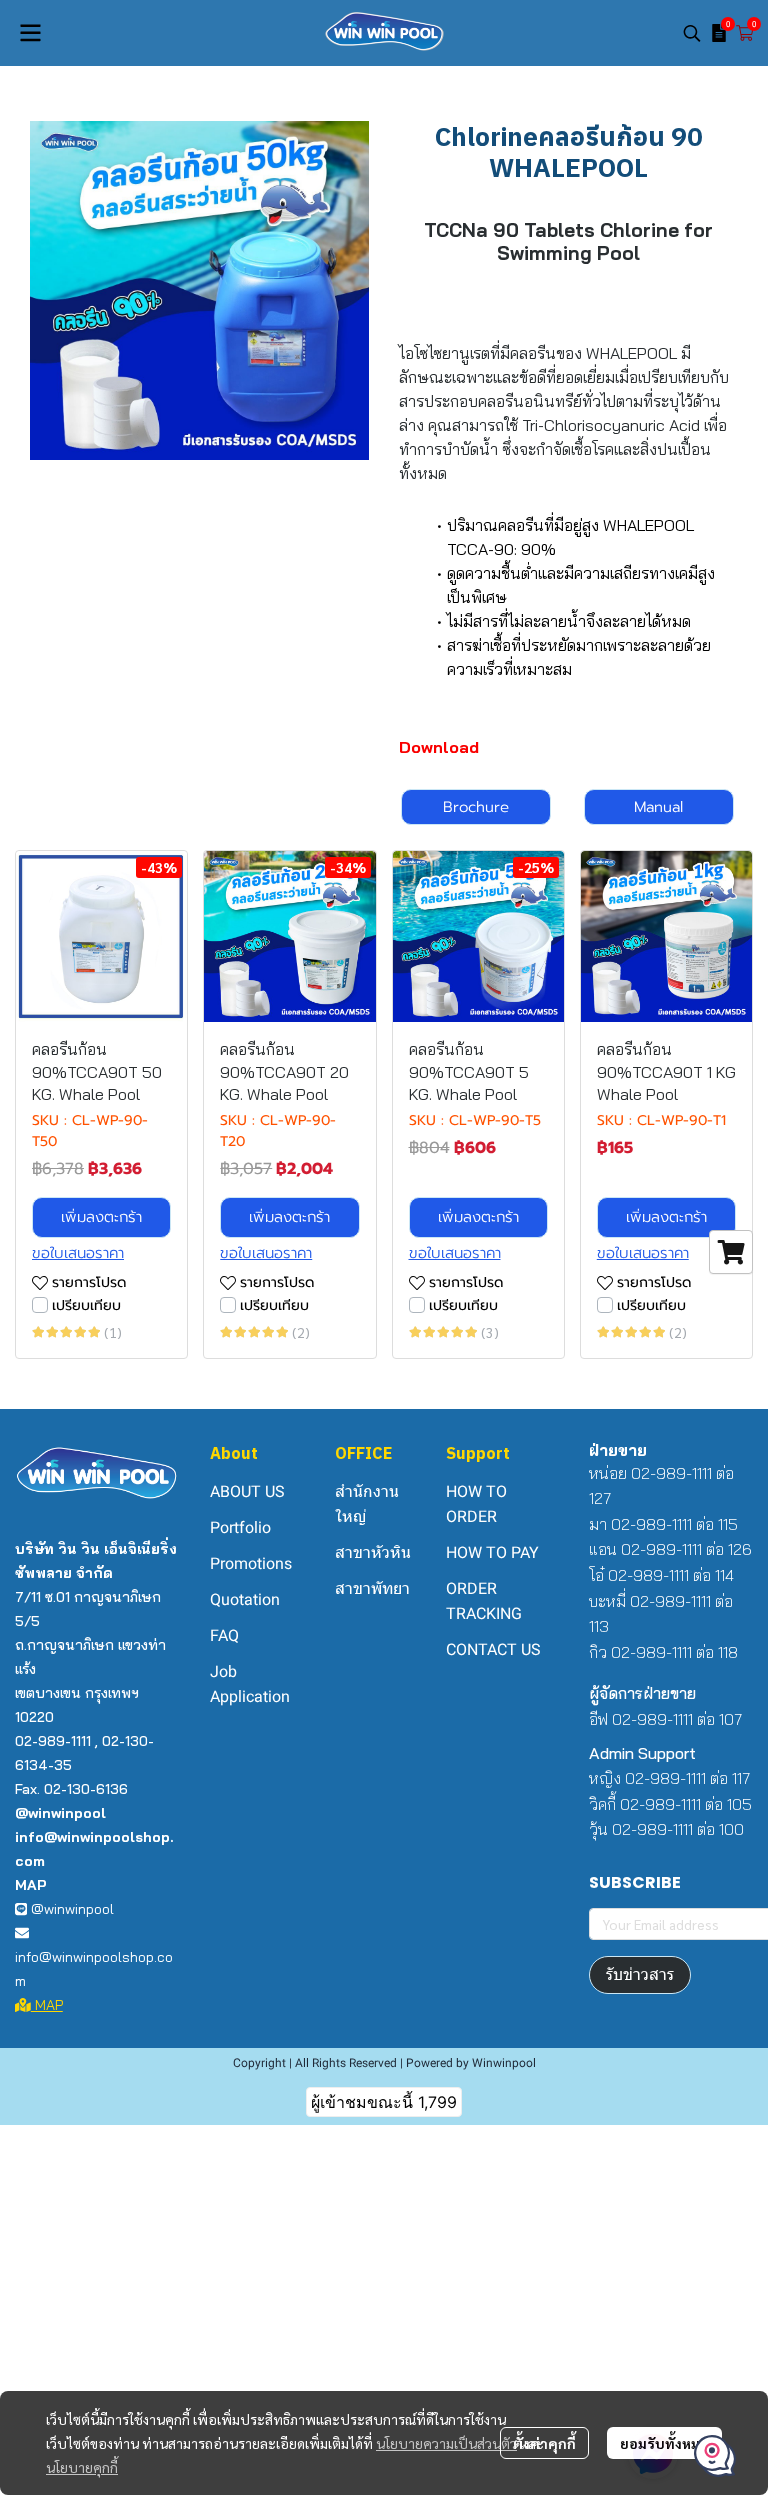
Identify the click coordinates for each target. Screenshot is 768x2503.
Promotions (251, 1563)
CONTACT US (493, 1649)
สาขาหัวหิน (373, 1552)
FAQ (224, 1635)
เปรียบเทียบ (86, 1305)
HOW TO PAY (492, 1552)
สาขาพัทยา (372, 1588)
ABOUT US (247, 1491)
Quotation (245, 1599)
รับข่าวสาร (640, 1974)
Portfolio (240, 1527)
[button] (692, 33)
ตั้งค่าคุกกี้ (544, 2443)
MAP (47, 2005)
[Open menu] (30, 33)
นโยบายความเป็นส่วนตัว (446, 2443)
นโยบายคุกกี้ (82, 2467)
